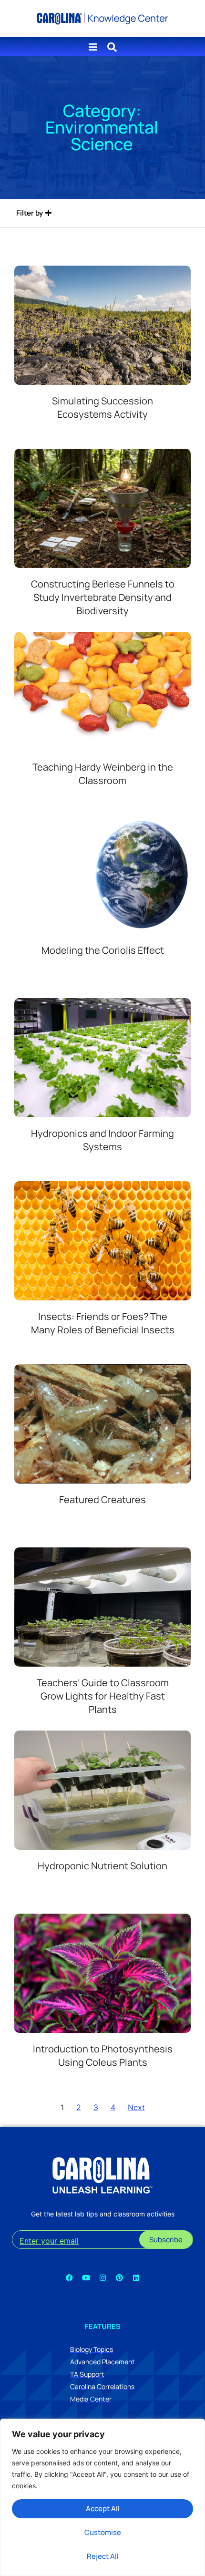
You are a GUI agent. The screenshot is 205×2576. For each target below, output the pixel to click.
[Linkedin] (136, 2277)
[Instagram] (102, 2277)
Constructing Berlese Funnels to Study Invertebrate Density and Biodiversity (103, 597)
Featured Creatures (102, 1499)
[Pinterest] (119, 2277)
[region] (102, 2497)
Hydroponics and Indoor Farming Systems (102, 1140)
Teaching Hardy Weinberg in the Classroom (103, 774)
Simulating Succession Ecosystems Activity (102, 407)
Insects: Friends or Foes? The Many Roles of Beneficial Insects (103, 1323)
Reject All (103, 2556)
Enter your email (49, 2241)
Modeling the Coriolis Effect (103, 950)
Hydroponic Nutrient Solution (102, 1866)
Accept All (103, 2509)
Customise (103, 2532)
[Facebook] (69, 2277)
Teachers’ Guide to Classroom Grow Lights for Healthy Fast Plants (103, 1696)
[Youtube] (86, 2277)
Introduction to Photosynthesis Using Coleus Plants (103, 2056)
